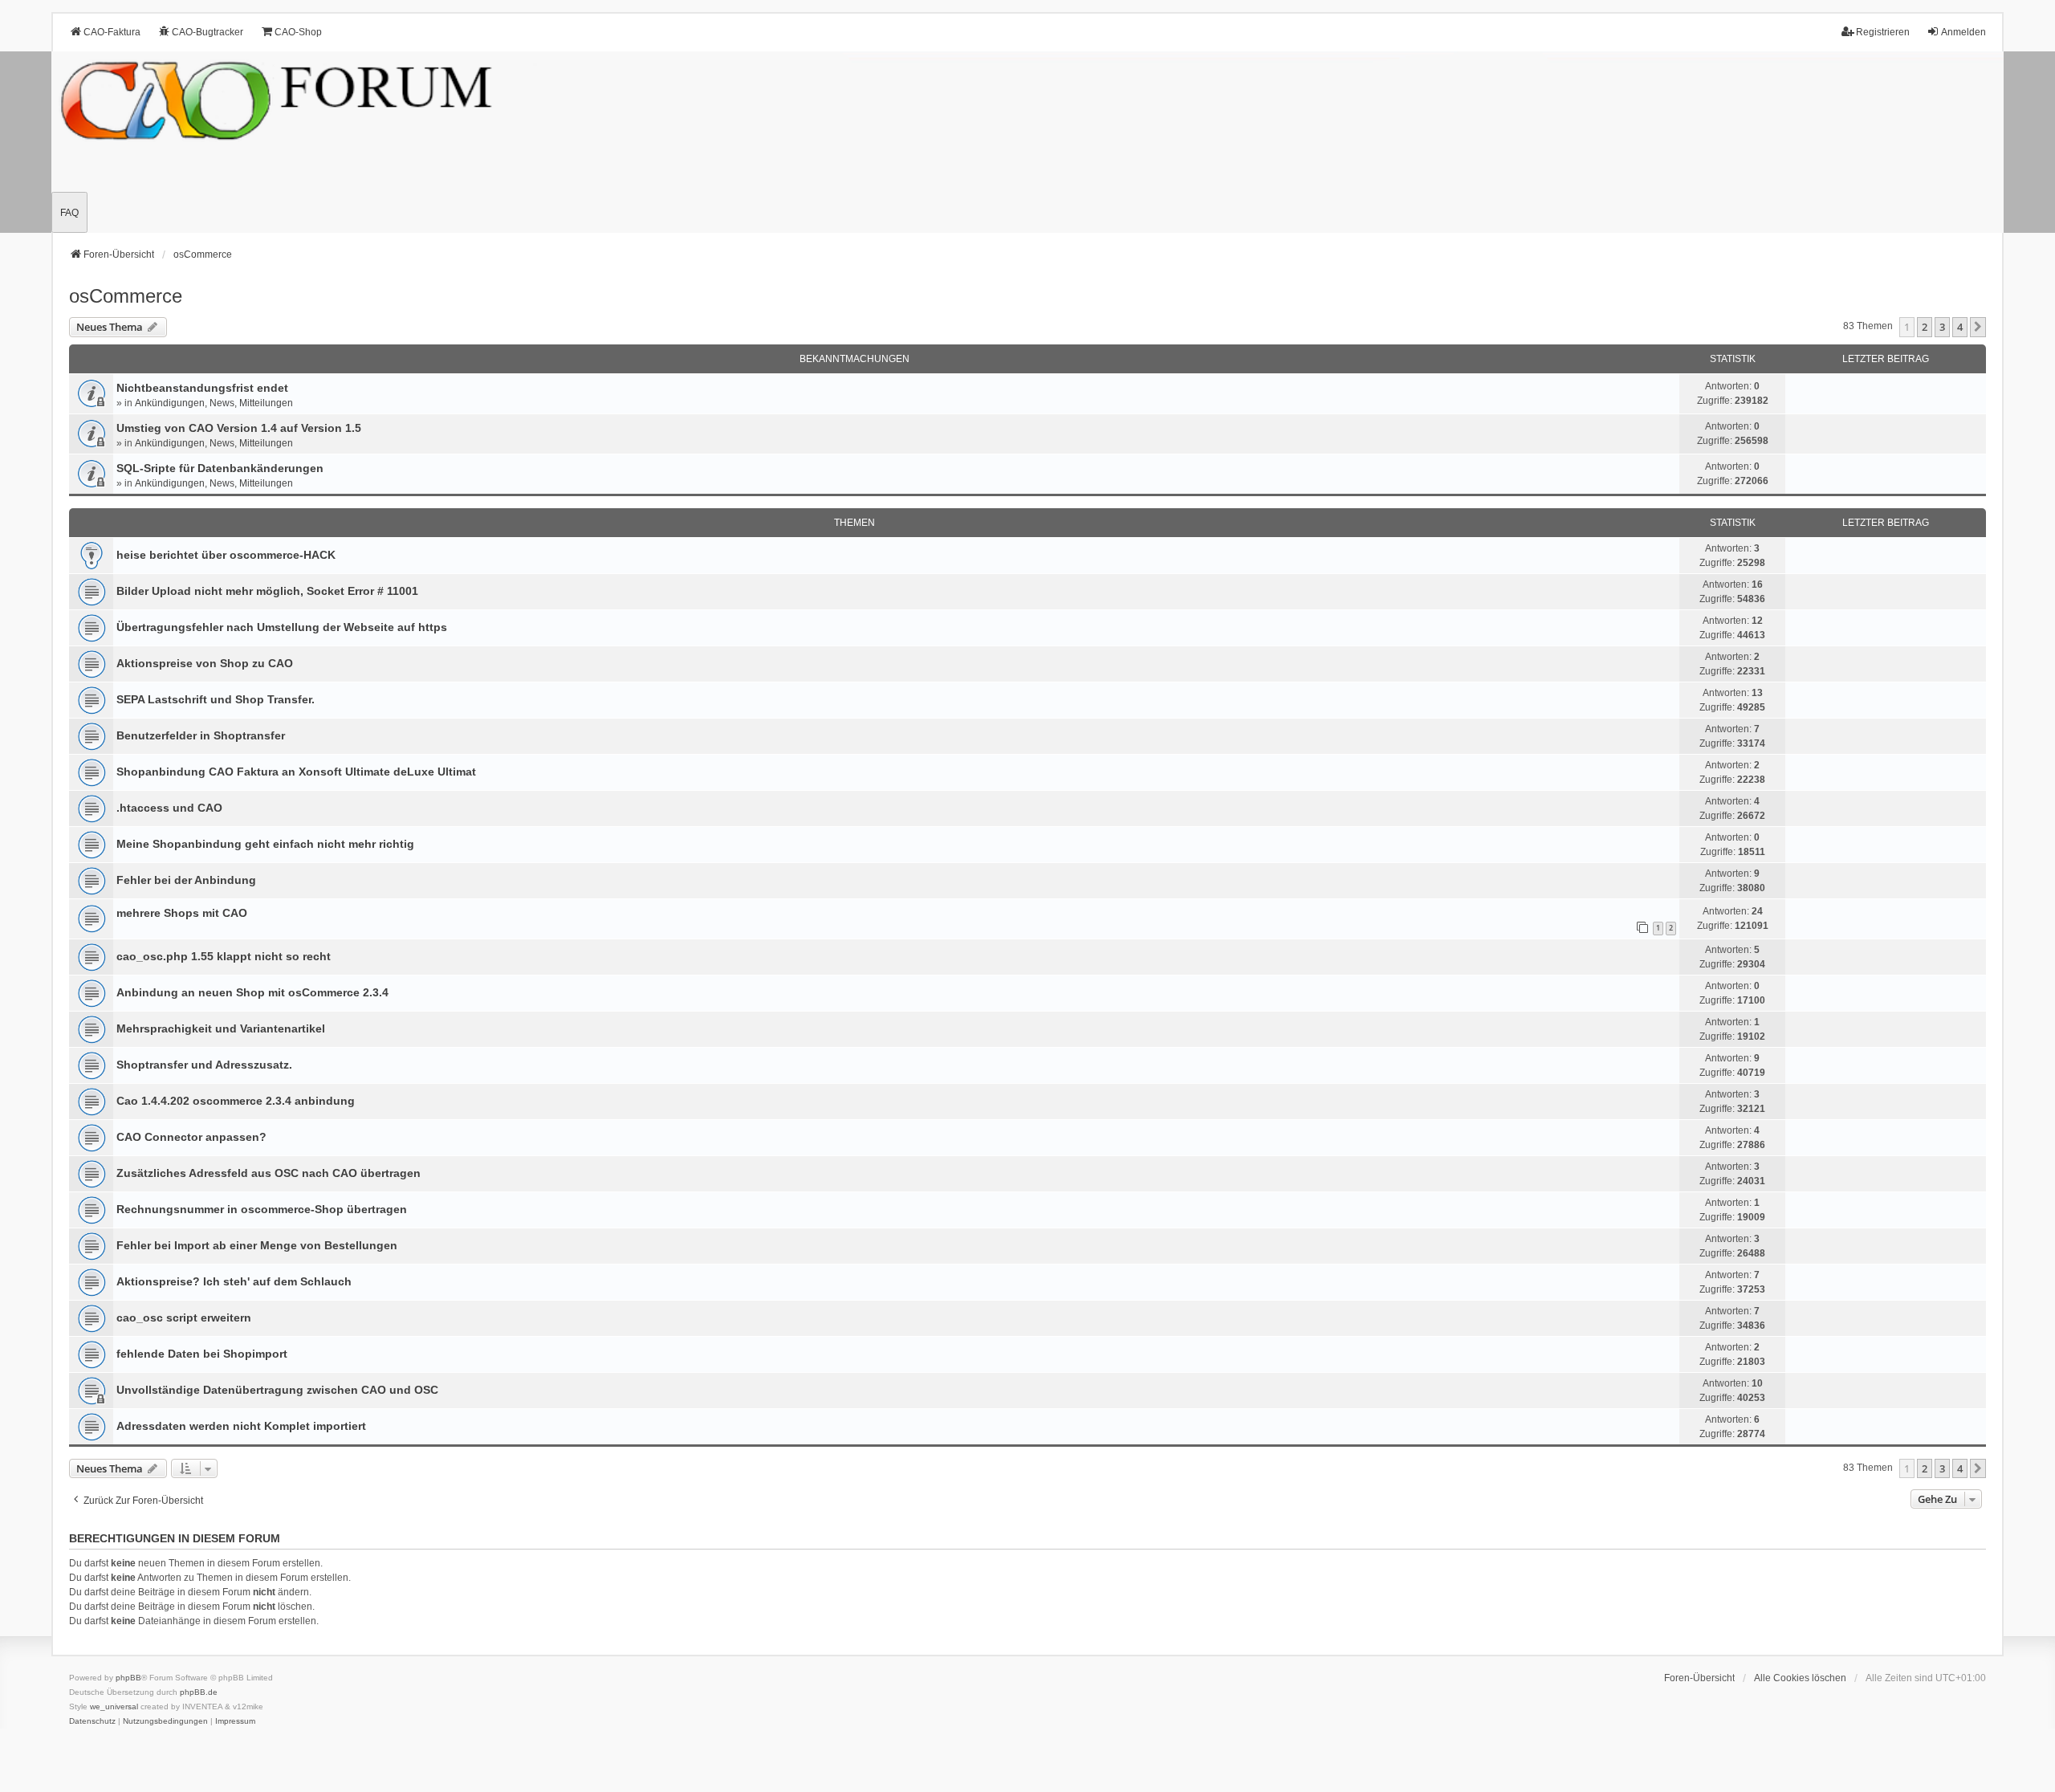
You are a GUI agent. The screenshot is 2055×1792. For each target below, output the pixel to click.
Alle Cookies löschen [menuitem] (1800, 1678)
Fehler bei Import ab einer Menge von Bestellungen (257, 1245)
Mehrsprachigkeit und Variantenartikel (221, 1028)
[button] (1978, 327)
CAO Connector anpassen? (191, 1137)
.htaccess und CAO (169, 808)
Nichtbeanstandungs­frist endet (202, 388)
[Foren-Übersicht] (1027, 142)
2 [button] (1925, 327)
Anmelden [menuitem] (1963, 32)
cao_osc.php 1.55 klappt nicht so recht (224, 956)
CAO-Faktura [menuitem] (112, 32)
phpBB (128, 1678)
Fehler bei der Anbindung (186, 880)
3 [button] (1942, 327)
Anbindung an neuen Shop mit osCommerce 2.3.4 (252, 992)
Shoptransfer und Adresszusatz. (204, 1065)
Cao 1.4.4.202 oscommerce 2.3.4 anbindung (236, 1101)
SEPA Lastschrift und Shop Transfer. (216, 699)
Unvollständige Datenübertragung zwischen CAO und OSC (277, 1390)
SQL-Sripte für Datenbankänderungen (220, 468)
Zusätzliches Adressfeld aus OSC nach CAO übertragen (269, 1173)
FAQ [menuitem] (69, 213)
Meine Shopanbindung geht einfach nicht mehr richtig (265, 844)
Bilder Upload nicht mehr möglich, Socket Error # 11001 (267, 591)
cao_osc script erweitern (184, 1318)
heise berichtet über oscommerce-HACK (226, 555)
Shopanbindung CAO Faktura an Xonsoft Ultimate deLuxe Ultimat (296, 772)
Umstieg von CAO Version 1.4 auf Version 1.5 (239, 428)
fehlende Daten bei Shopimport (202, 1354)
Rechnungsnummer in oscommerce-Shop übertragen (262, 1209)
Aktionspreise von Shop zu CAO (205, 663)
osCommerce (126, 296)
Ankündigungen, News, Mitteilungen (214, 403)
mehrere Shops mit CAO (182, 913)
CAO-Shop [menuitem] (298, 32)
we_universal (114, 1706)
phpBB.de (199, 1692)
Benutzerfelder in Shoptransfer (201, 735)
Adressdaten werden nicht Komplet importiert (241, 1426)
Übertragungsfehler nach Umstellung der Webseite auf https (282, 627)
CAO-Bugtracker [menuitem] (208, 32)
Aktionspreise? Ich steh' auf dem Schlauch (234, 1281)
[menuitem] (92, 1721)
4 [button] (1960, 327)
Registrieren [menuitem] (1883, 32)
